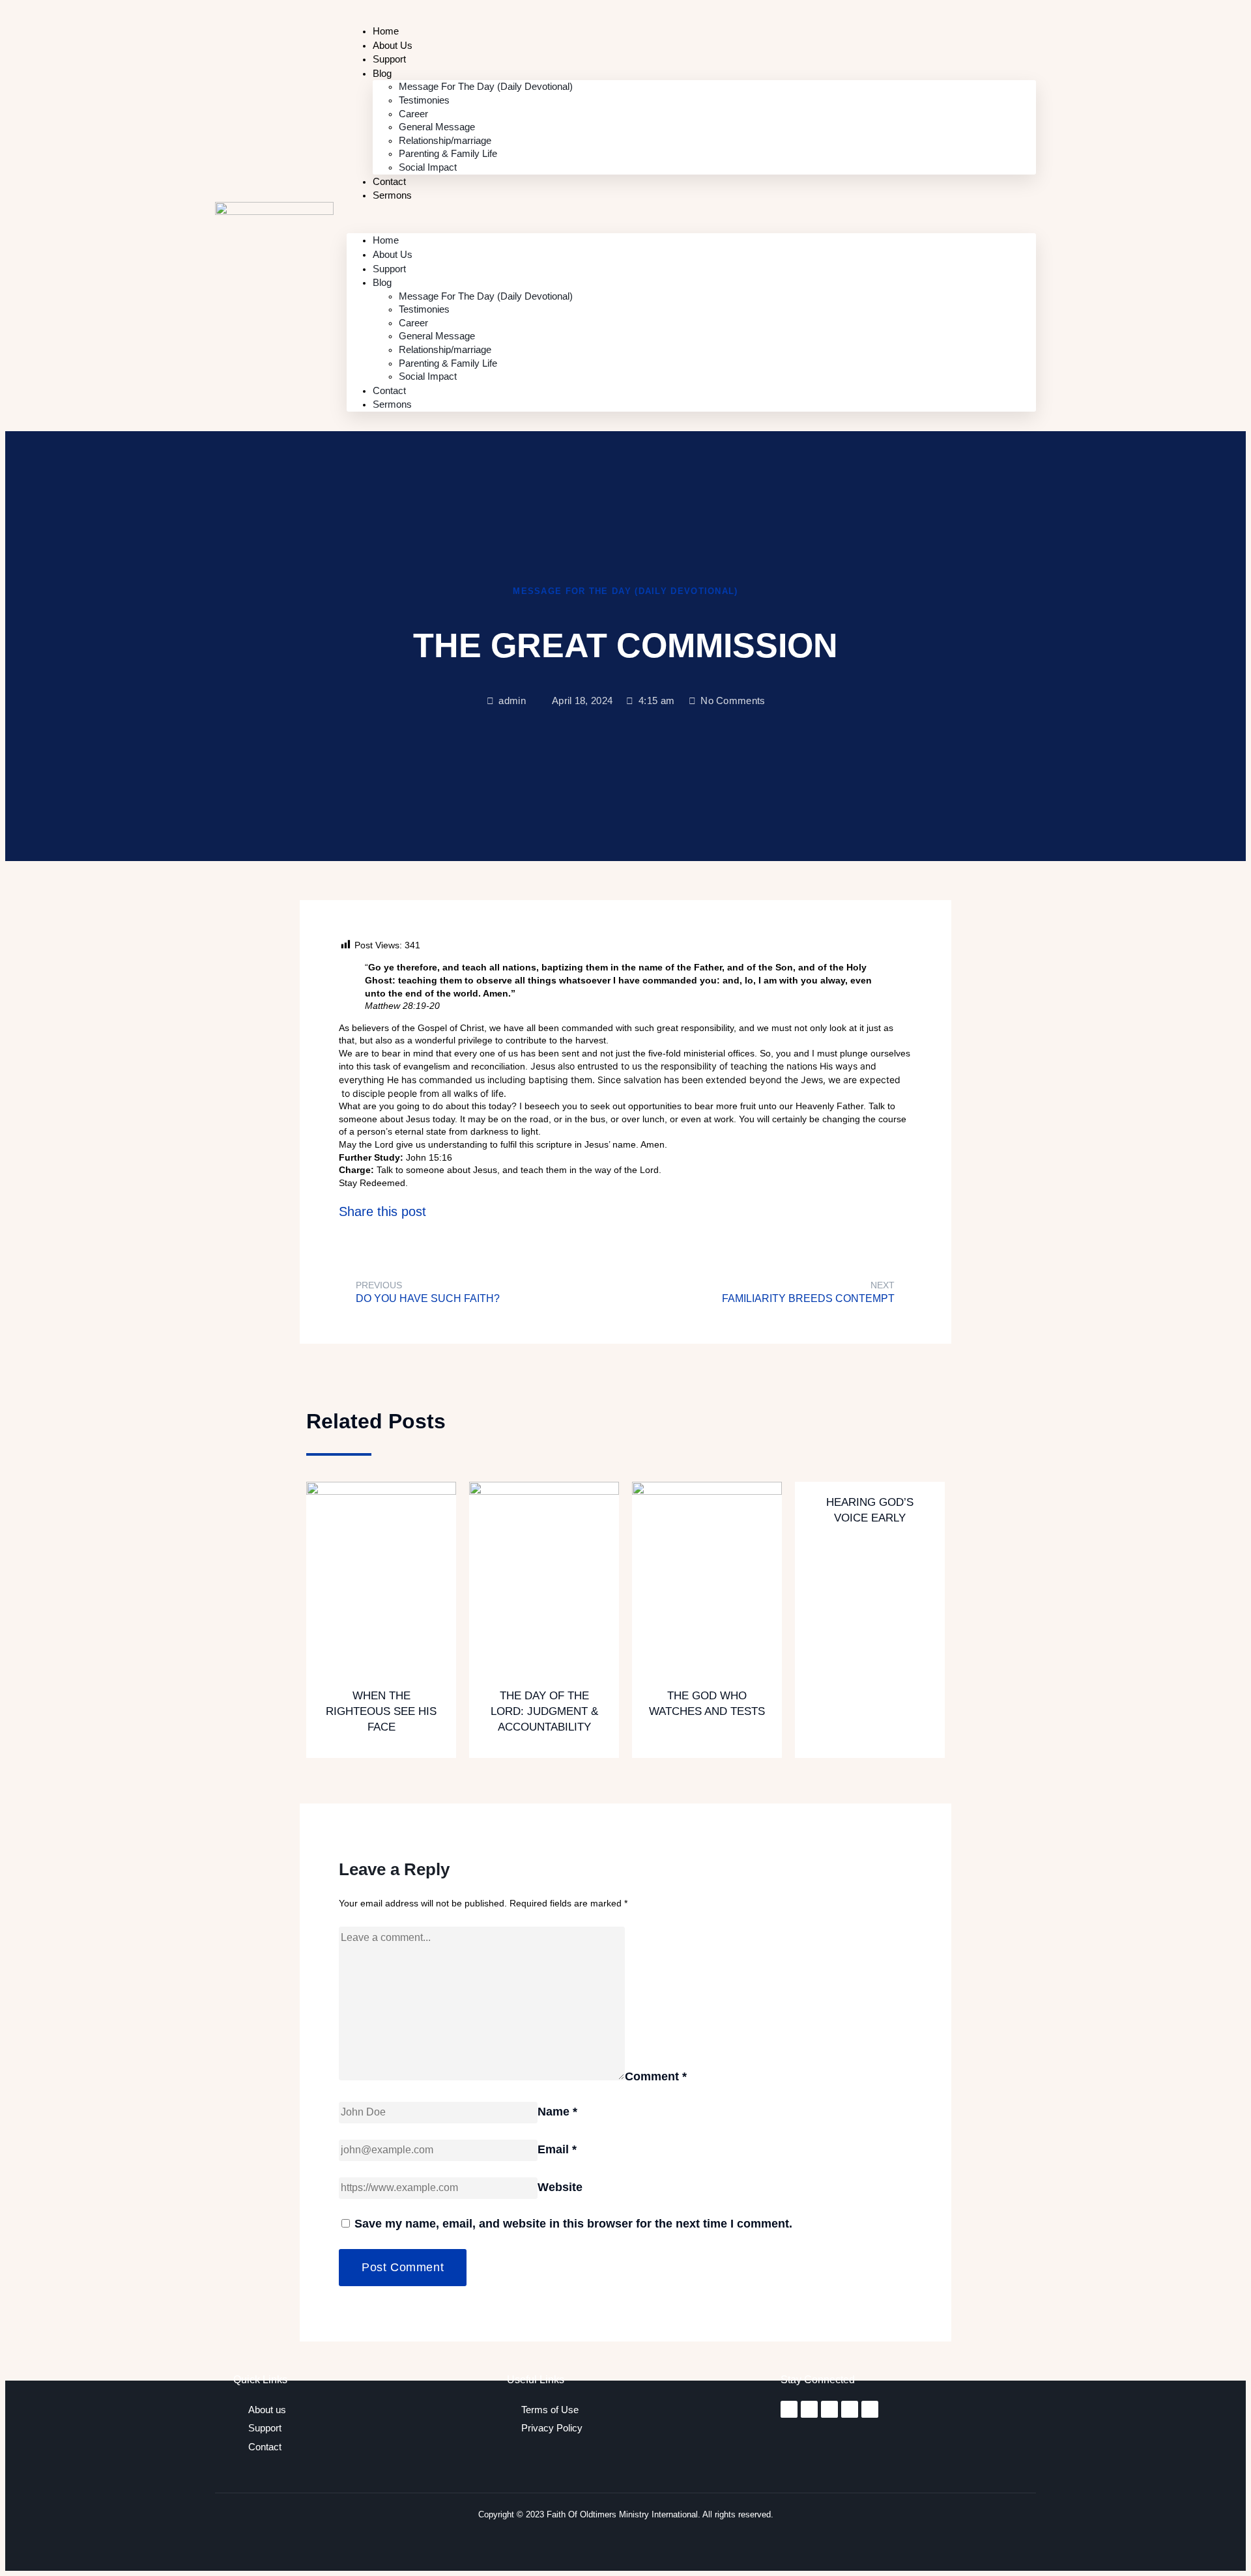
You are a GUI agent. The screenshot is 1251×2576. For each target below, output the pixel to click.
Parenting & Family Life (448, 153)
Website (560, 2187)
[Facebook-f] (789, 2409)
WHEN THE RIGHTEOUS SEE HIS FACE (381, 1711)
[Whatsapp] (870, 2409)
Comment (656, 2076)
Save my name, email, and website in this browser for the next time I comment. (573, 2224)
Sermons (392, 195)
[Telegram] (850, 2409)
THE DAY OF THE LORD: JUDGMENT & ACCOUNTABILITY (544, 1711)
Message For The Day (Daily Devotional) (486, 86)
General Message (437, 127)
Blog (382, 73)
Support (389, 269)
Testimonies (424, 100)
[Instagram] (809, 2409)
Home (386, 240)
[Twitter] (829, 2409)
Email (557, 2149)
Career (413, 114)
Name (557, 2112)
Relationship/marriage (445, 140)
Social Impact (428, 167)
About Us (393, 254)
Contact (389, 390)
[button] (691, 218)
